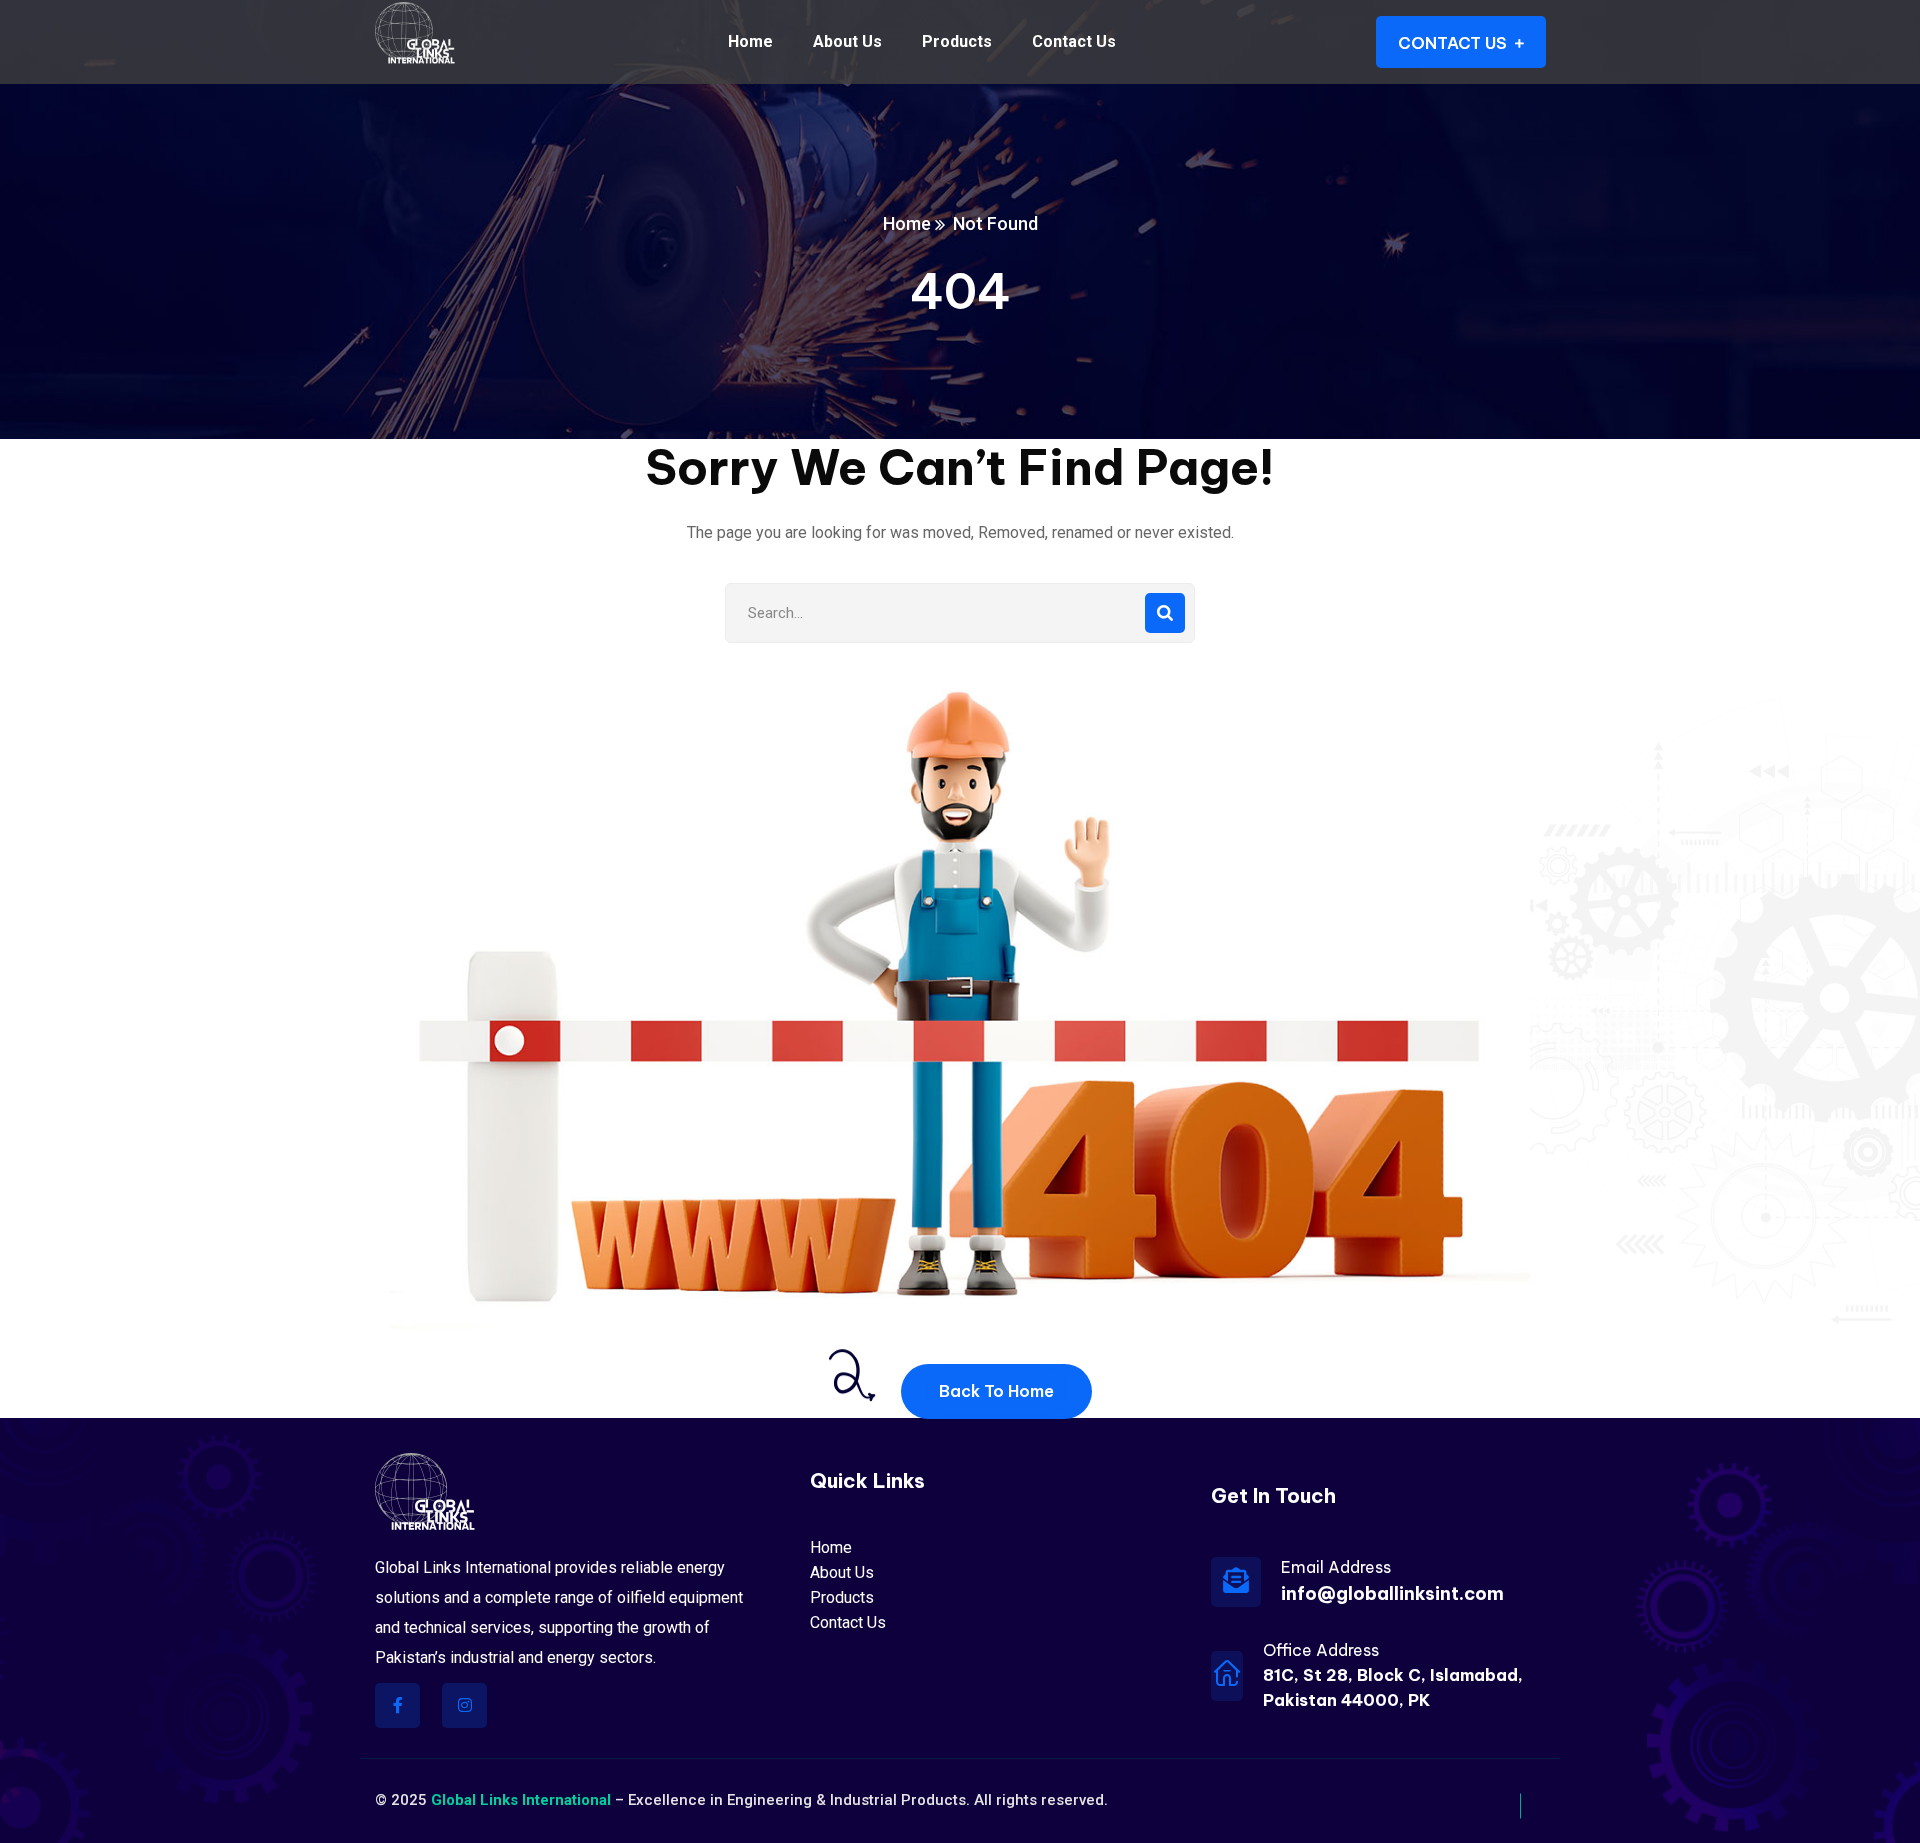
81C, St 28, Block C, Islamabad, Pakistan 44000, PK (1393, 1687)
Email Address (1336, 1567)
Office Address (1321, 1650)
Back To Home (996, 1391)
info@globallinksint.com (1392, 1593)
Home (907, 223)
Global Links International (521, 1800)
